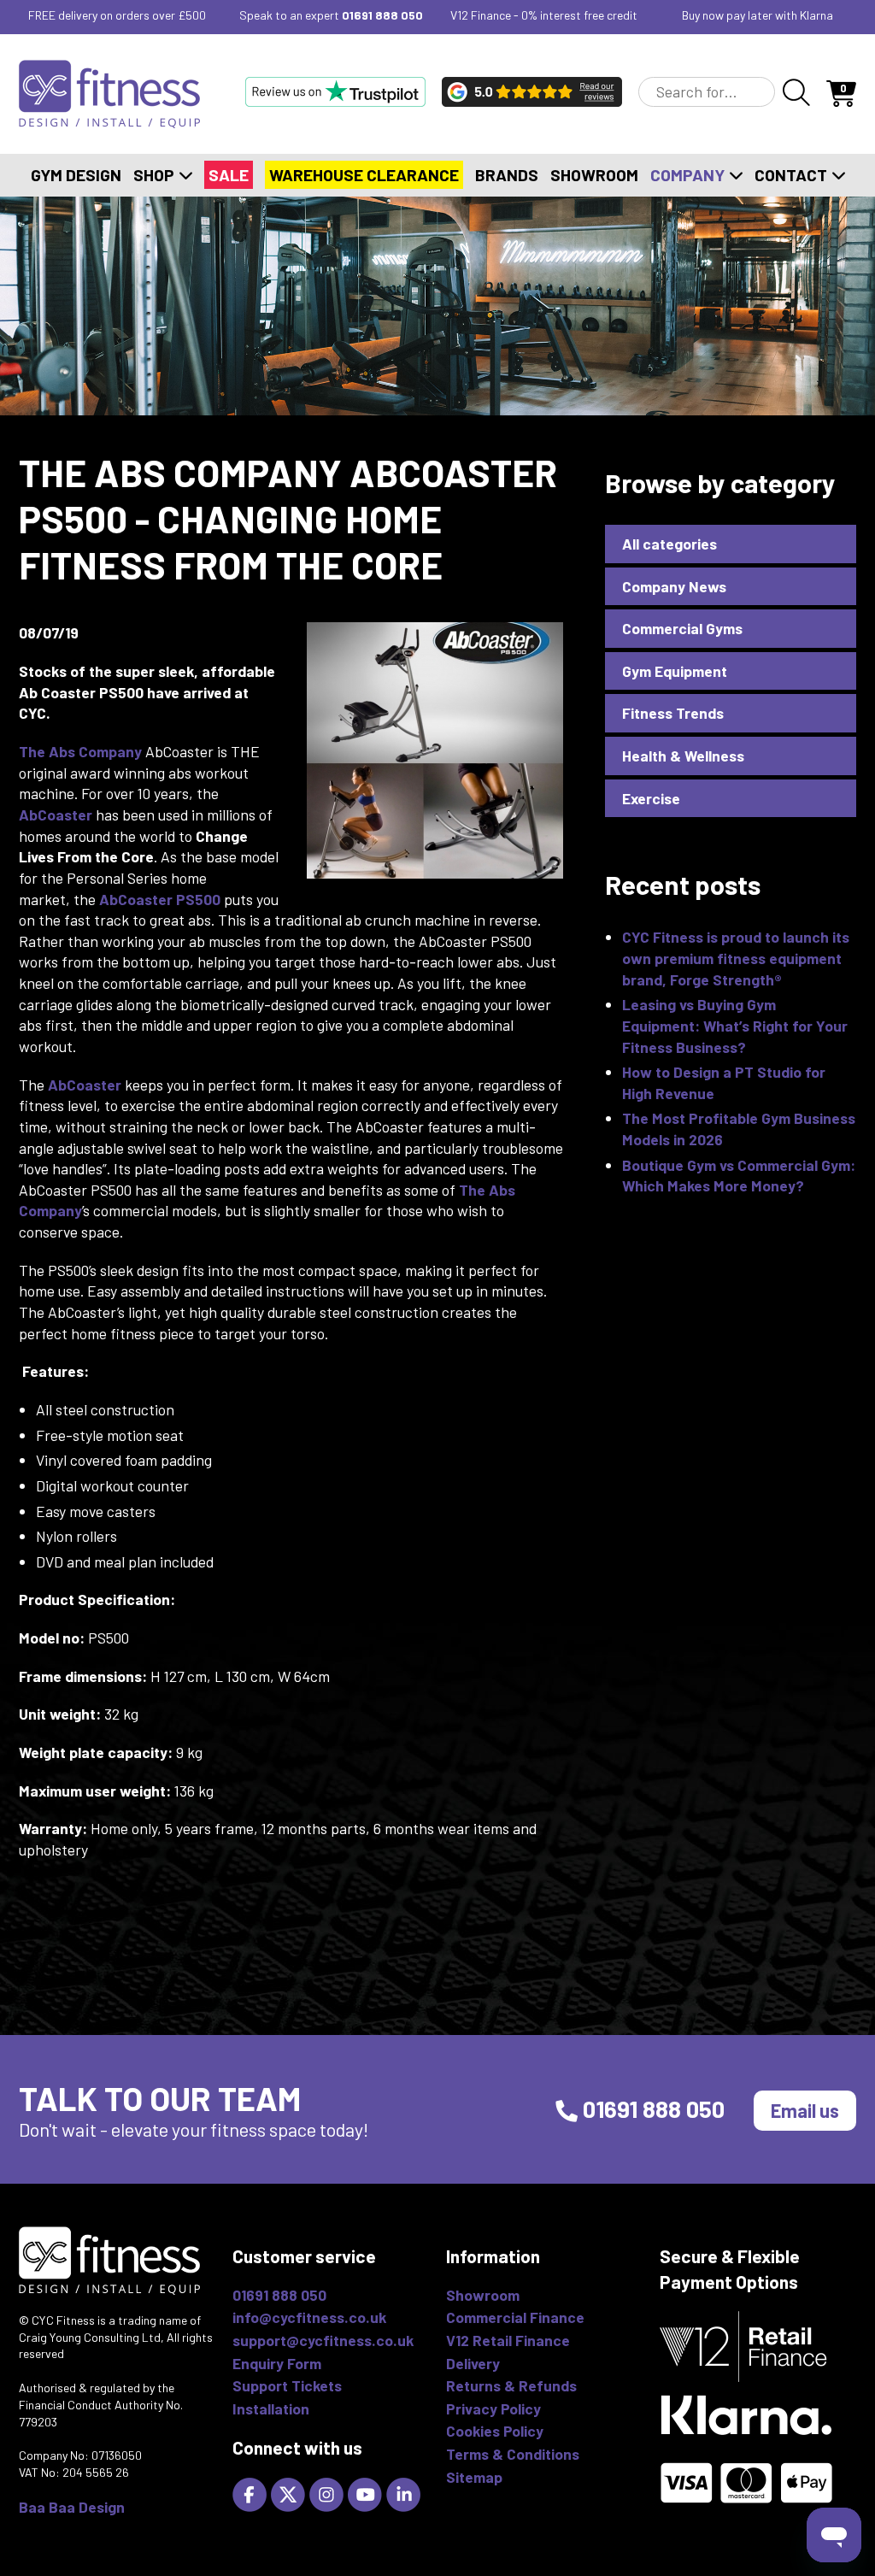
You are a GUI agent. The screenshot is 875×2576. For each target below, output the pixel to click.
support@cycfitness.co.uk (323, 2340)
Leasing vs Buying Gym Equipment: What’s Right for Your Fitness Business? (735, 1025)
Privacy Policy (493, 2408)
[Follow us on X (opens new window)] (290, 2493)
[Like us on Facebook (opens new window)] (252, 2493)
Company (689, 175)
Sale (229, 175)
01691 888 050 (382, 15)
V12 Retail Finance (508, 2340)
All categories (669, 544)
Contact (793, 175)
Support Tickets (287, 2385)
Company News (674, 586)
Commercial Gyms (682, 628)
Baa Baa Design (72, 2507)
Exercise (651, 798)
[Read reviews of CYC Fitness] (532, 91)
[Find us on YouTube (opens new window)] (367, 2493)
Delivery (473, 2363)
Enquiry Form (277, 2363)
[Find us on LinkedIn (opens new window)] (405, 2493)
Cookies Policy (495, 2431)
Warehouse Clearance (364, 175)
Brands (507, 175)
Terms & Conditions (513, 2454)
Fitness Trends (673, 713)
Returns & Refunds (511, 2385)
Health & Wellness (683, 756)
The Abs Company (80, 751)
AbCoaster (56, 815)
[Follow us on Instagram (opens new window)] (329, 2493)
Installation (271, 2408)
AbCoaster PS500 (161, 899)
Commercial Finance (515, 2317)
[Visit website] (335, 91)
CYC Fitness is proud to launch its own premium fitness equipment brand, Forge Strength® (736, 958)
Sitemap (474, 2477)
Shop (156, 175)
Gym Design (76, 175)
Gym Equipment (675, 671)
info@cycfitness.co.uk (309, 2317)
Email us (805, 2110)
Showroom (594, 175)
